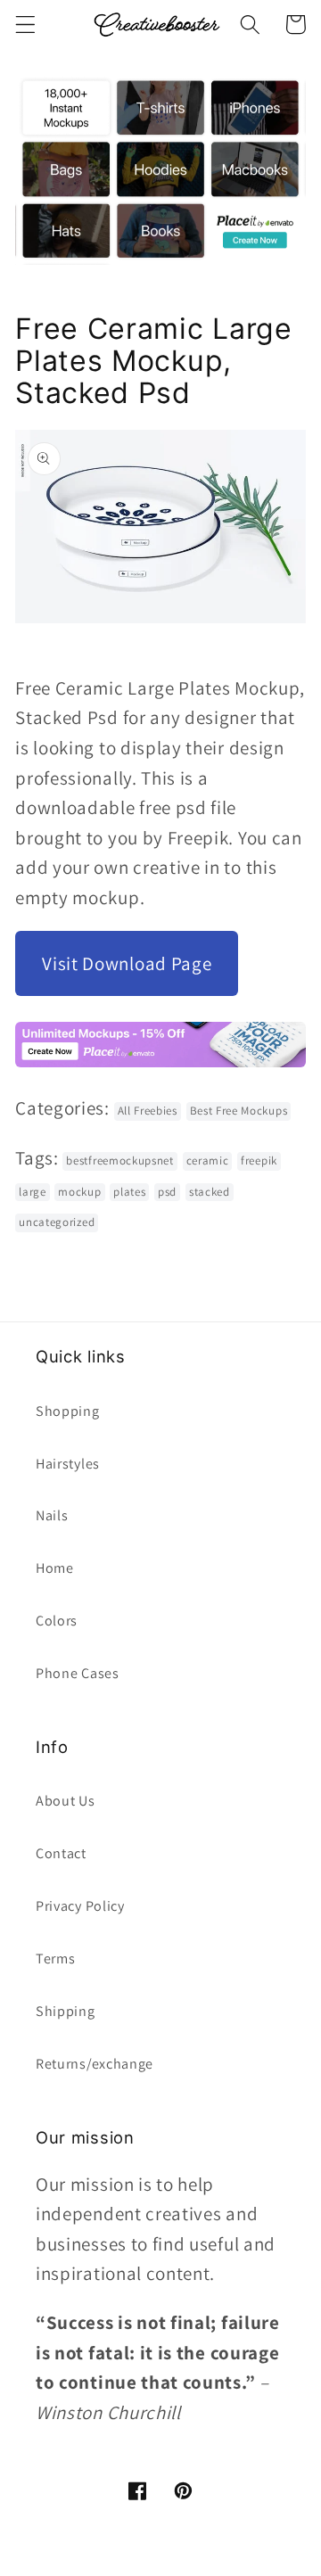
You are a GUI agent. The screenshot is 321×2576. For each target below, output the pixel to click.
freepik (259, 1160)
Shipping (66, 2011)
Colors (57, 1621)
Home (55, 1568)
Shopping (68, 1411)
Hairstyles (68, 1464)
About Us (66, 1801)
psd (167, 1192)
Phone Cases (78, 1673)
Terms (55, 1959)
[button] (25, 25)
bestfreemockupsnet (119, 1160)
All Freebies (148, 1111)
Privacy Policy (80, 1906)
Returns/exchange (95, 2064)
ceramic (208, 1160)
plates (129, 1192)
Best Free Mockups (239, 1111)
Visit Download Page (127, 963)
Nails (52, 1515)
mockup (79, 1192)
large (32, 1192)
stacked (210, 1192)
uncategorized (57, 1222)
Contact (61, 1853)
